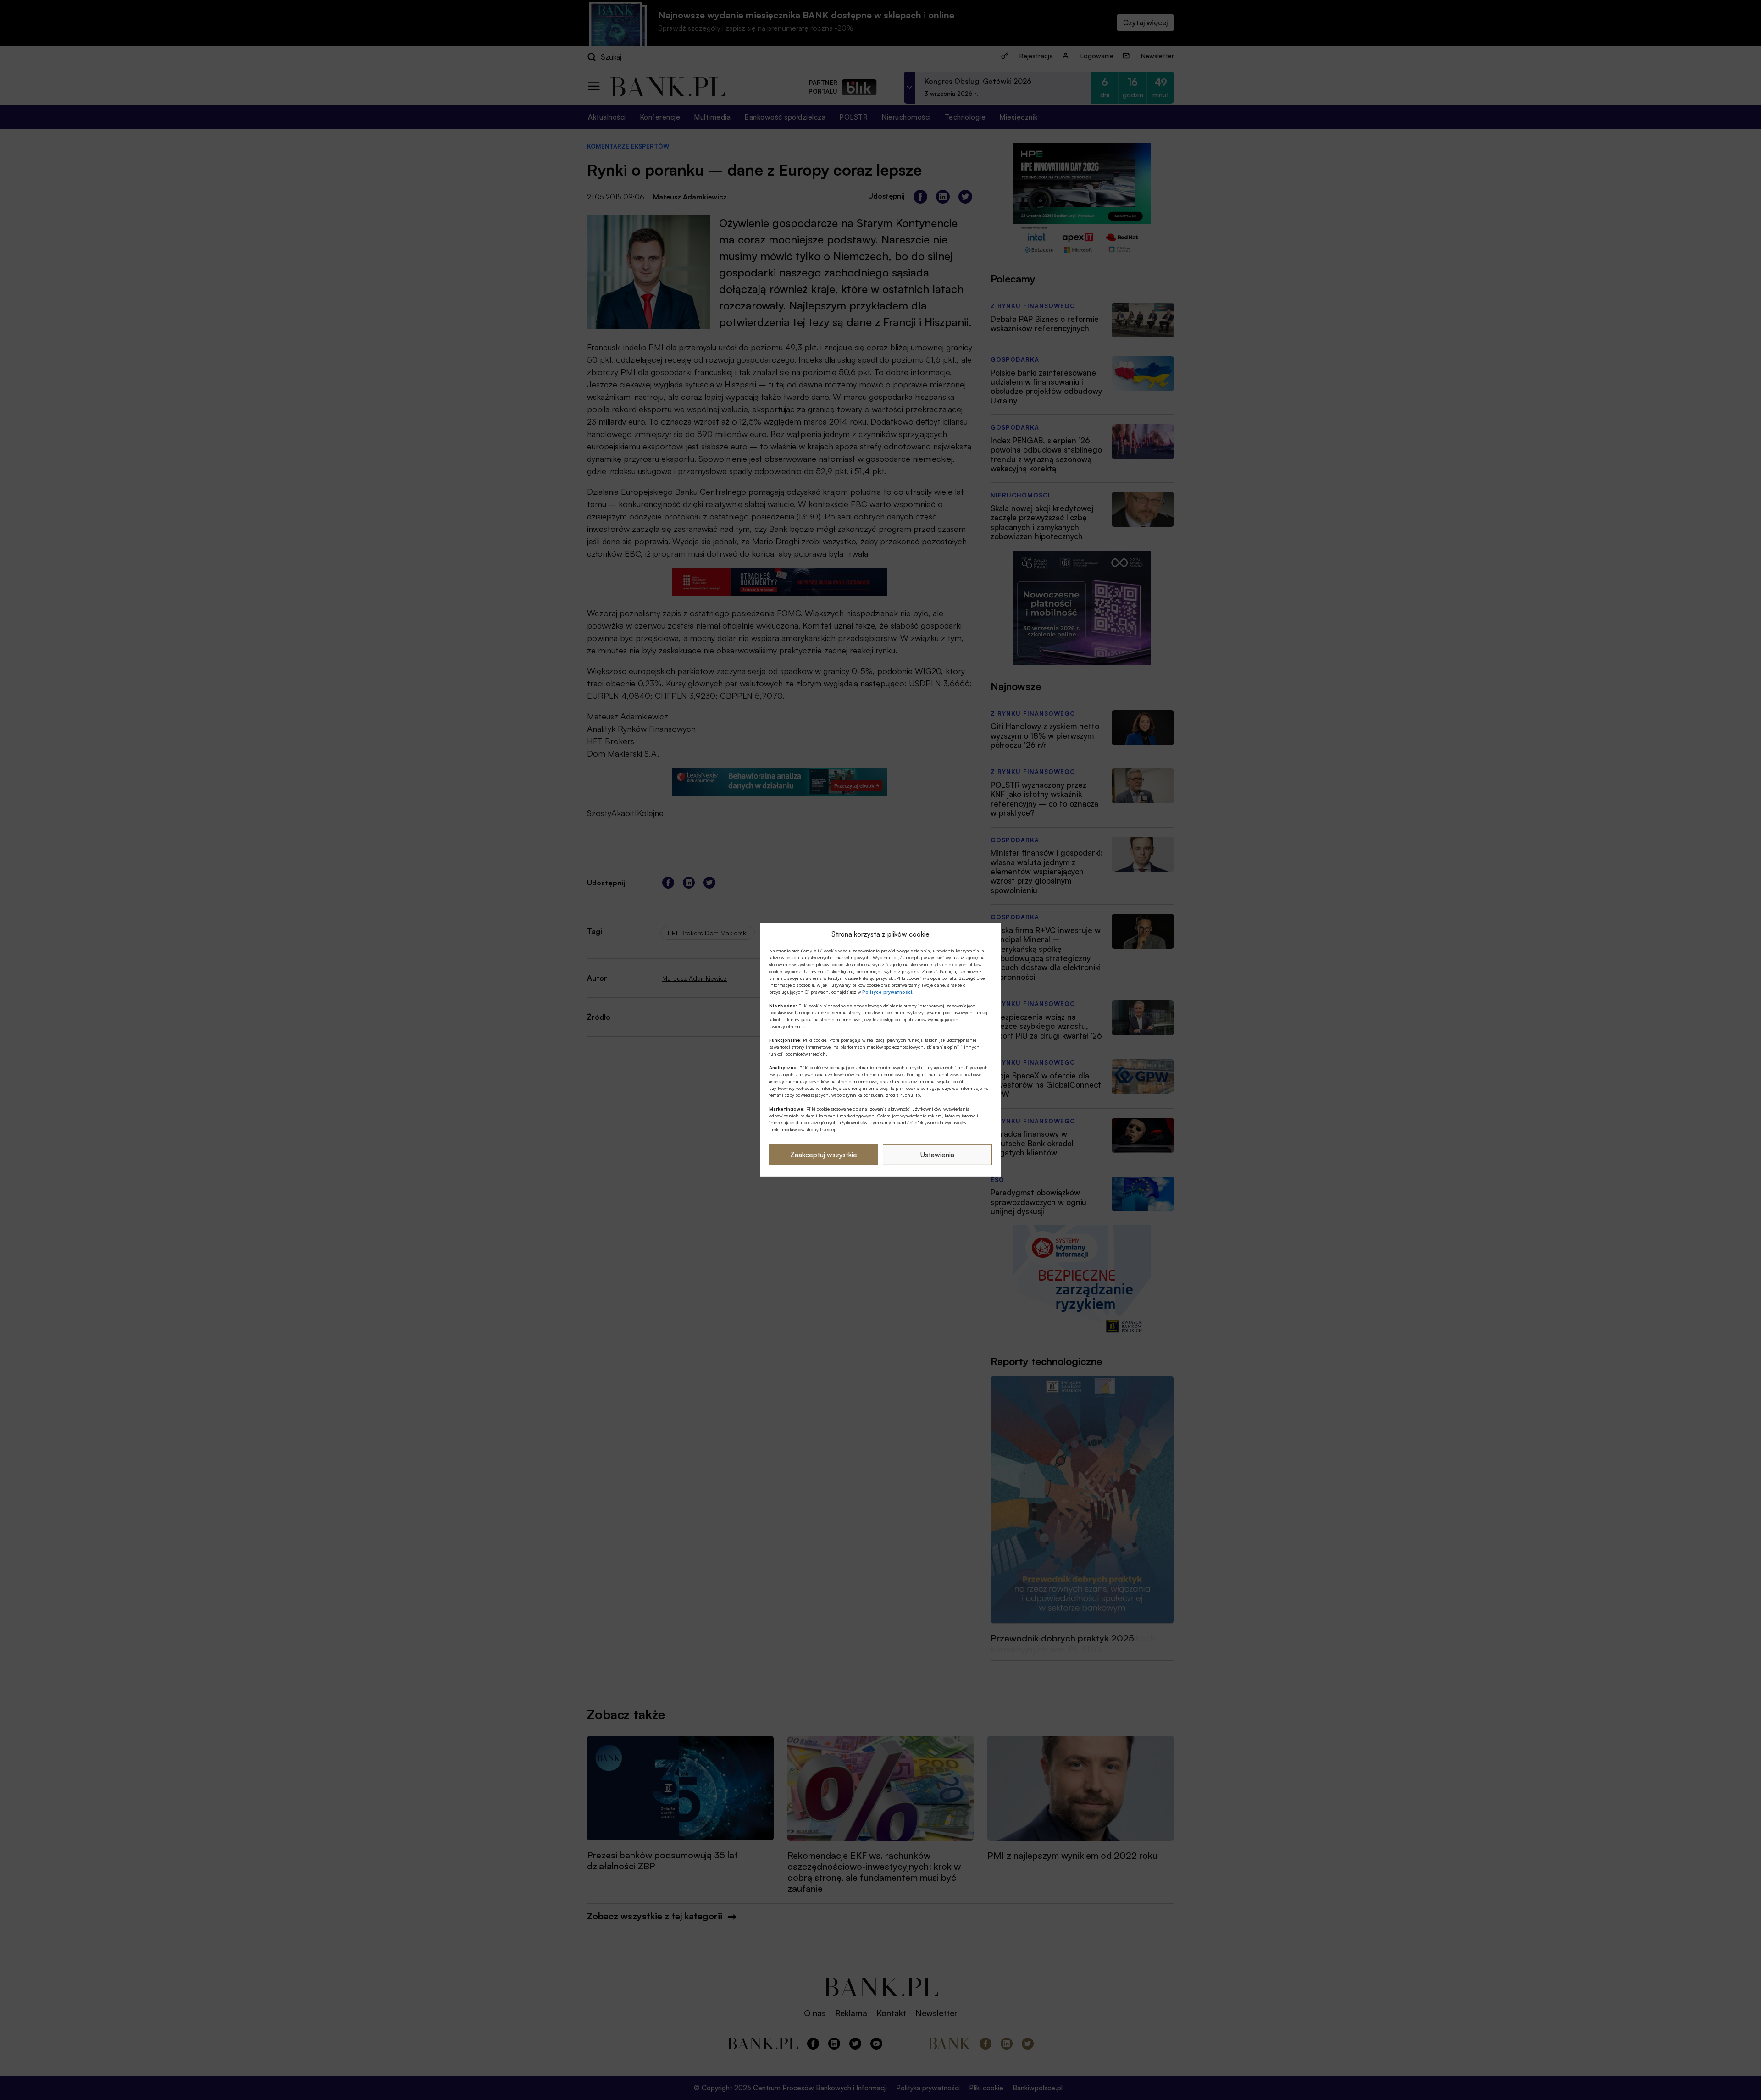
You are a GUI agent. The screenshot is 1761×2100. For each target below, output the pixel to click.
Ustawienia (937, 1155)
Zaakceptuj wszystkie (824, 1155)
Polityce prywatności (887, 992)
